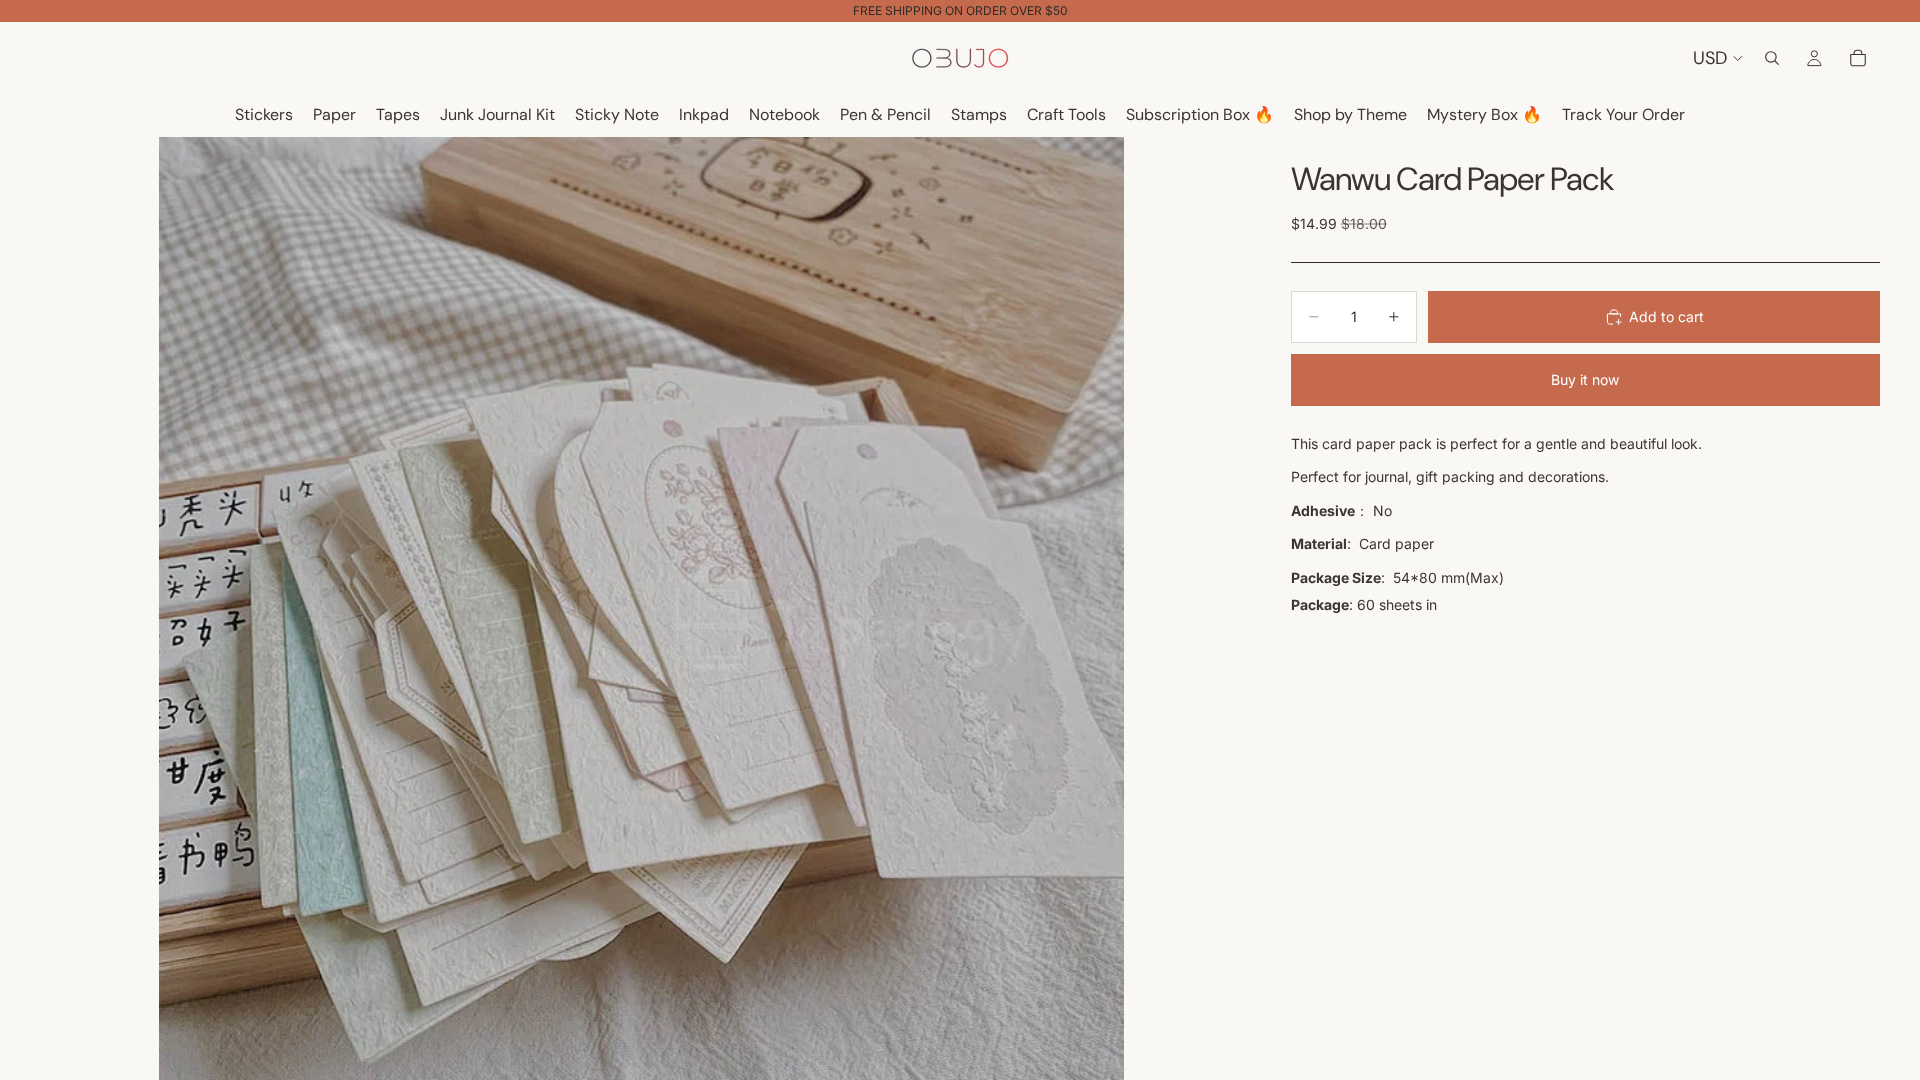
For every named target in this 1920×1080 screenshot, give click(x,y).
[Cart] (1858, 58)
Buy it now (1585, 379)
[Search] (1772, 58)
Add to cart (1666, 316)
